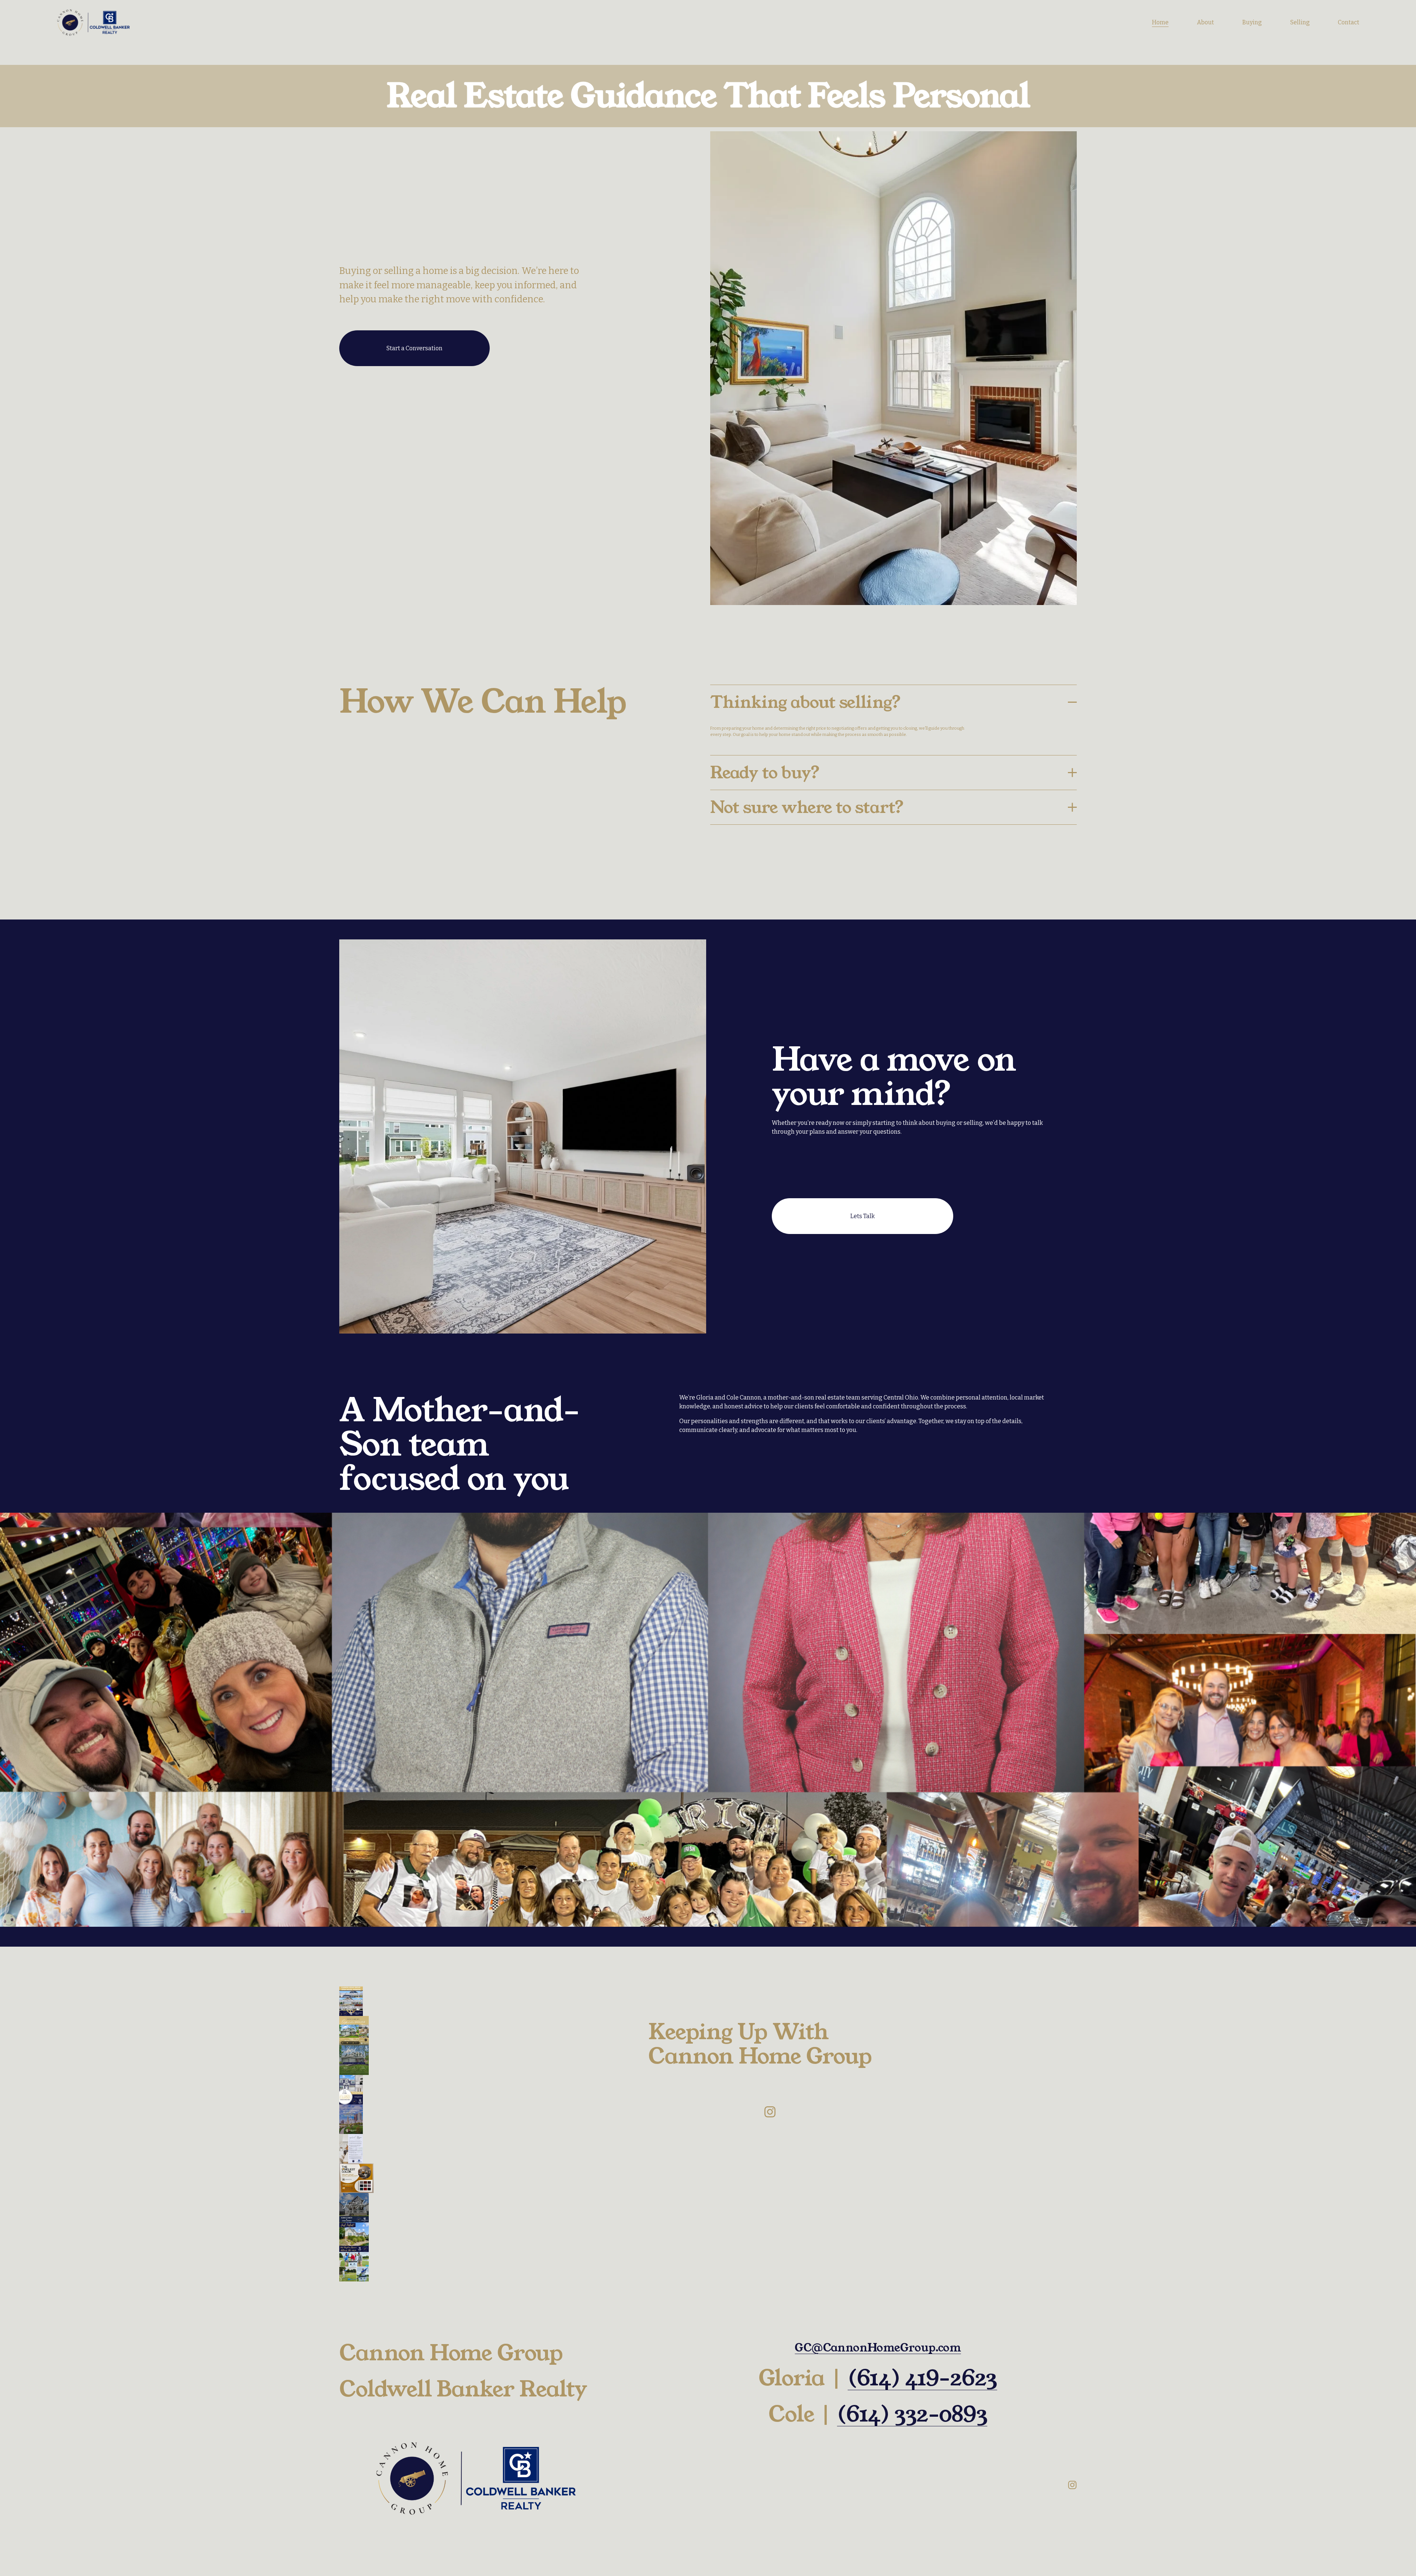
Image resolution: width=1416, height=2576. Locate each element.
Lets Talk (863, 1216)
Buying (1252, 22)
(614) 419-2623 (922, 2378)
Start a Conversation (414, 348)
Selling (1300, 22)
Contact (1349, 22)
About (1205, 22)
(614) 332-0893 (912, 2415)
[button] (351, 2001)
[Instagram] (770, 2112)
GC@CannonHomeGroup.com (878, 2348)
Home (1160, 22)
